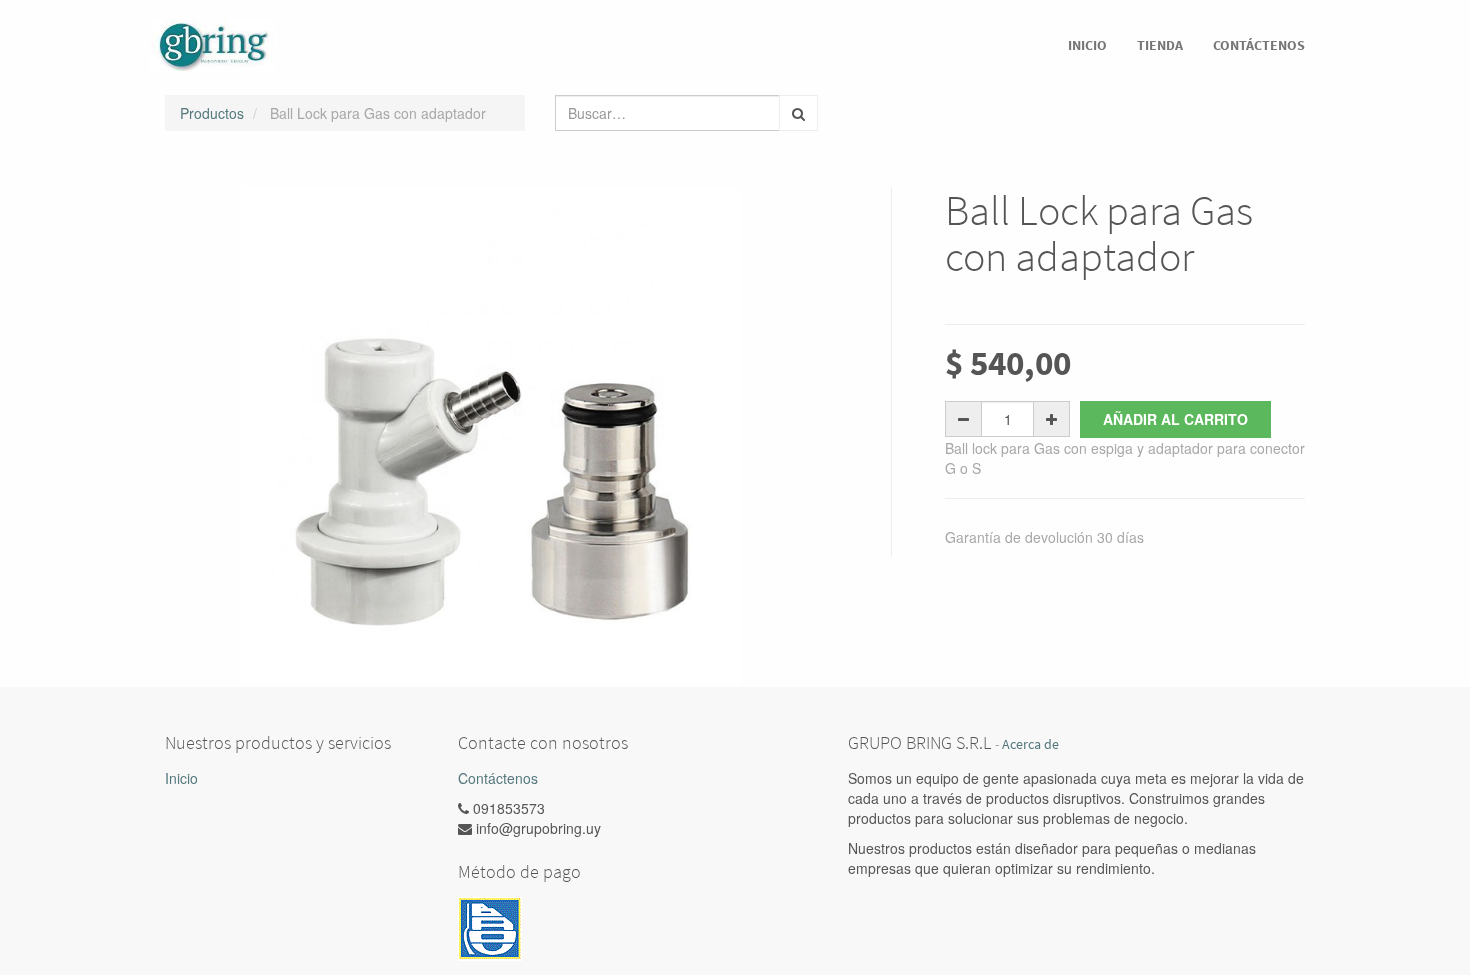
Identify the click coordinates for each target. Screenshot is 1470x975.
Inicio (181, 778)
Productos (212, 113)
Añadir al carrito (1175, 419)
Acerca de (1030, 744)
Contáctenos (498, 778)
